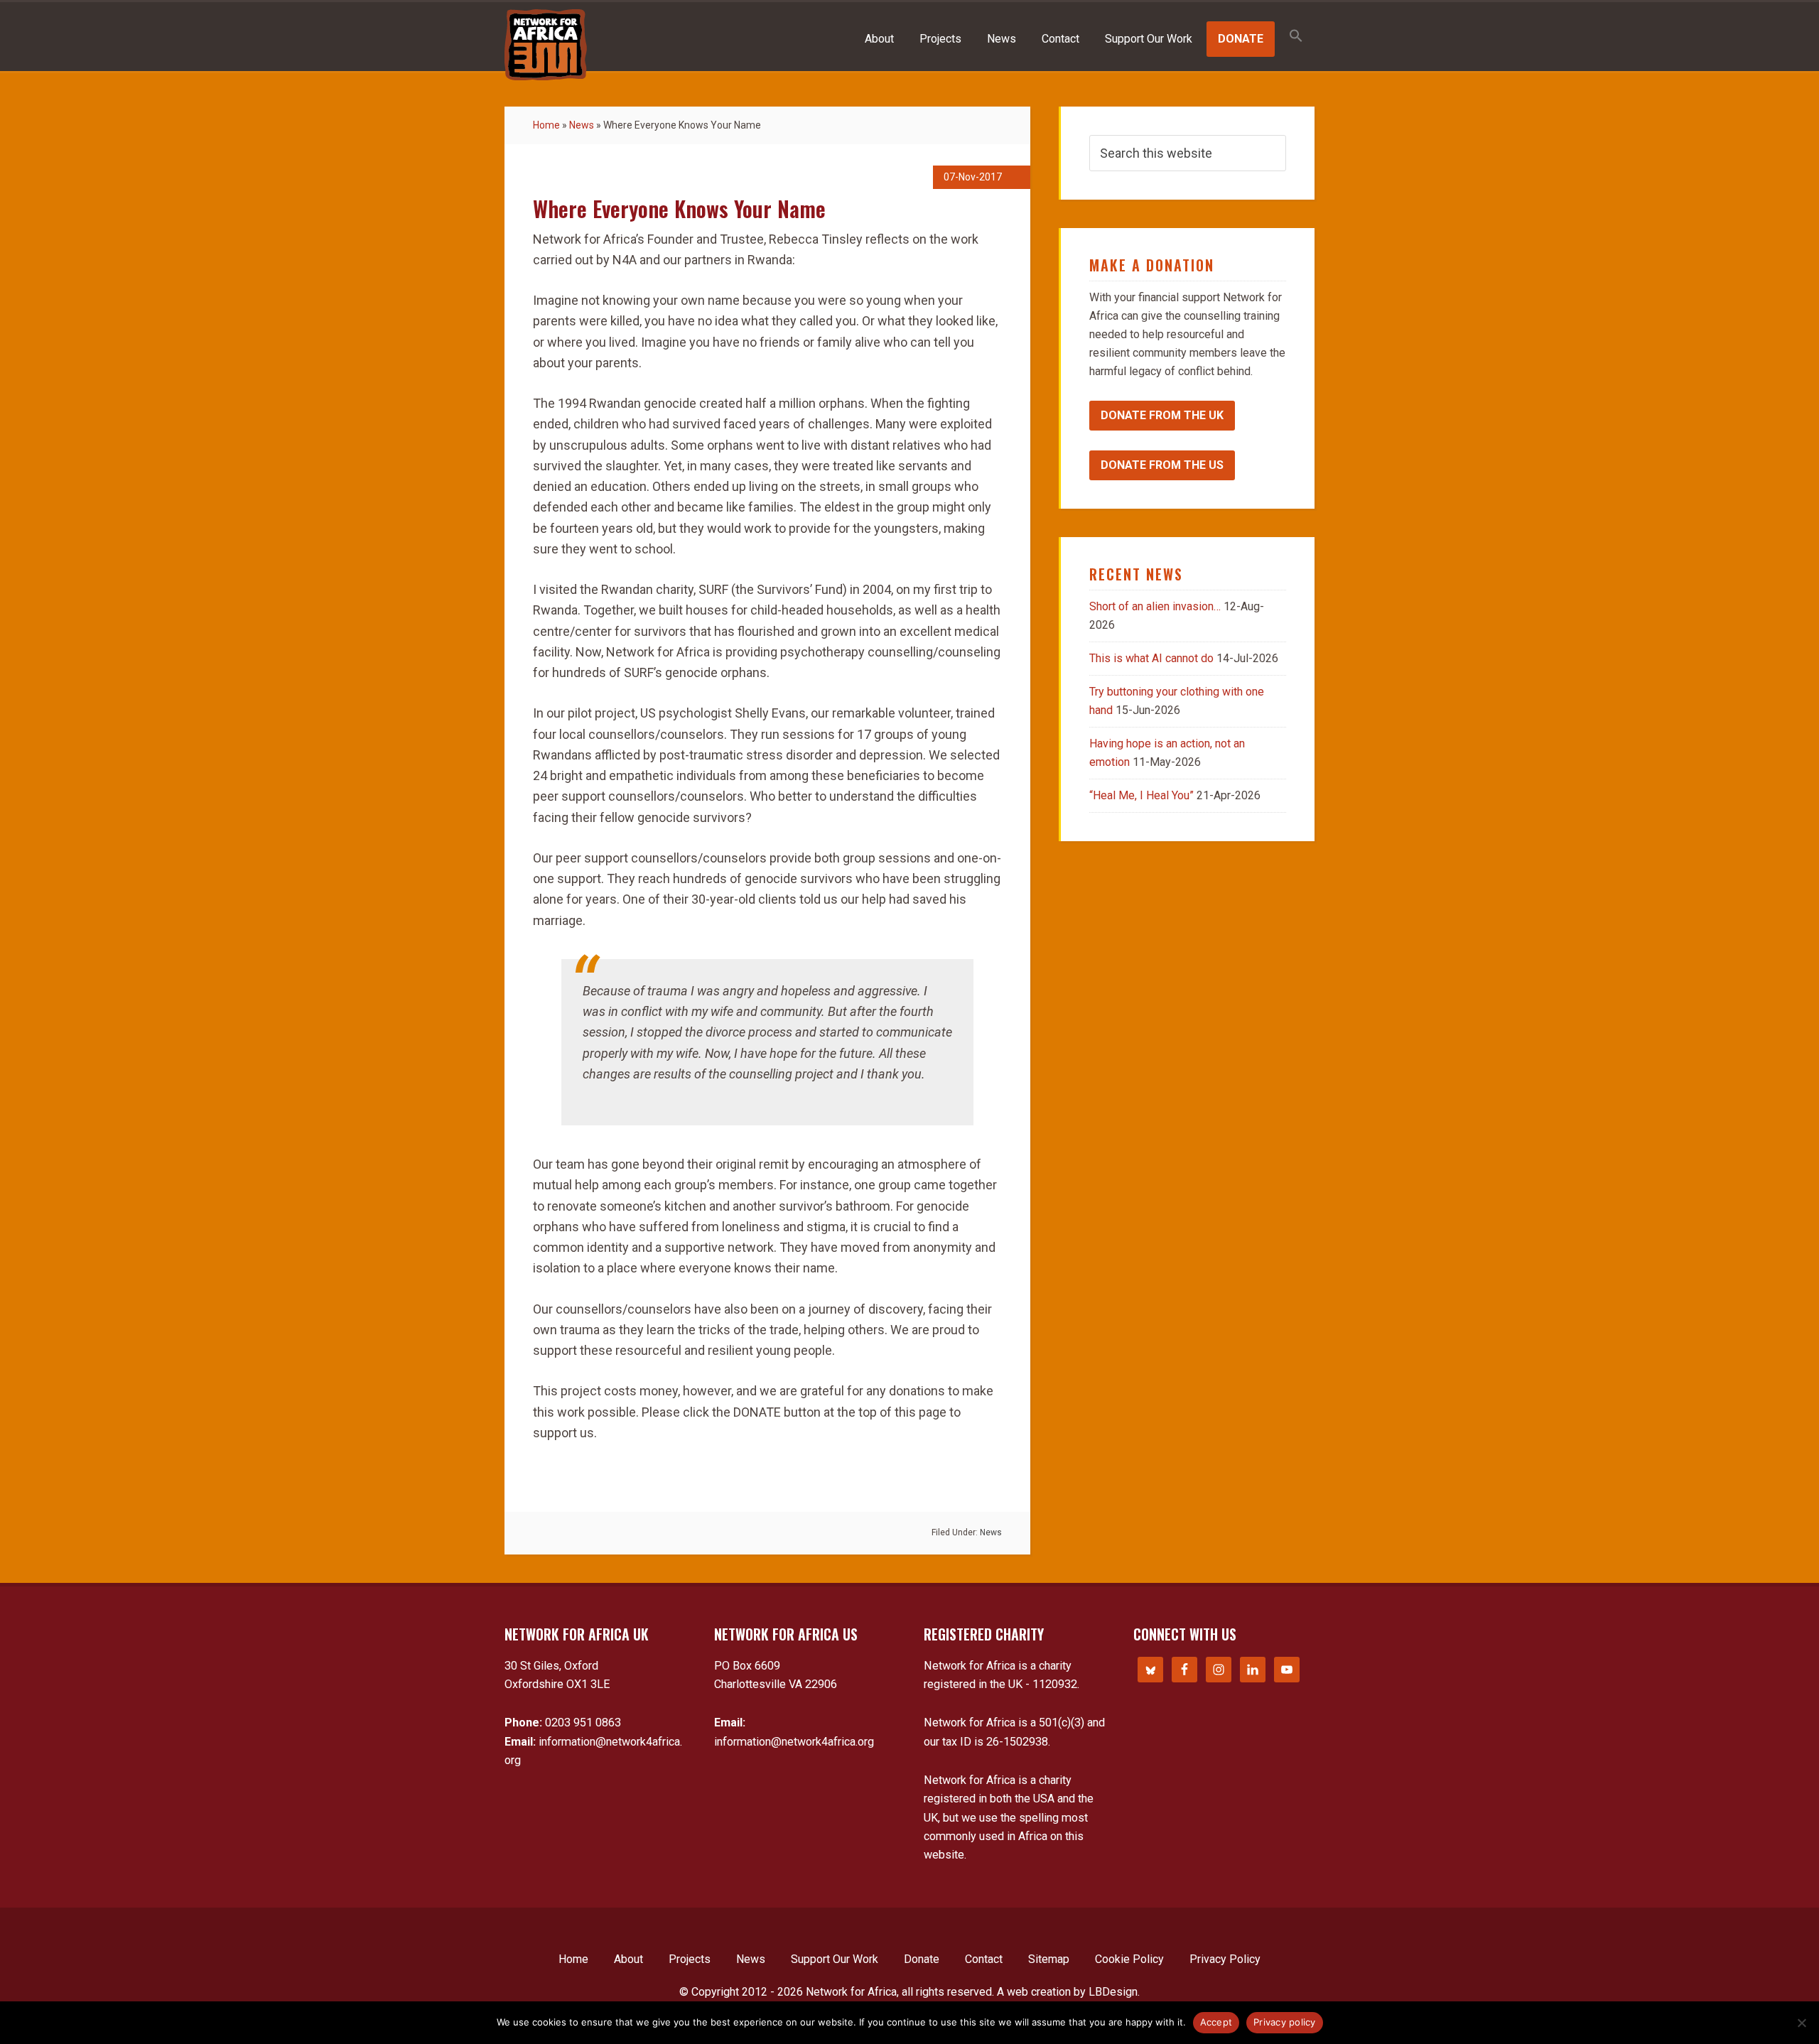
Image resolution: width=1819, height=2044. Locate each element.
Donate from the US (1162, 465)
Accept (1216, 2022)
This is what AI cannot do (1151, 658)
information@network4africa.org (794, 1742)
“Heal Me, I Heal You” (1141, 795)
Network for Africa (546, 45)
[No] (1801, 2023)
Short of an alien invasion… (1155, 606)
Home (546, 125)
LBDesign (1113, 1992)
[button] (1296, 37)
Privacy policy (1285, 2022)
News (582, 125)
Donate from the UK (1162, 415)
